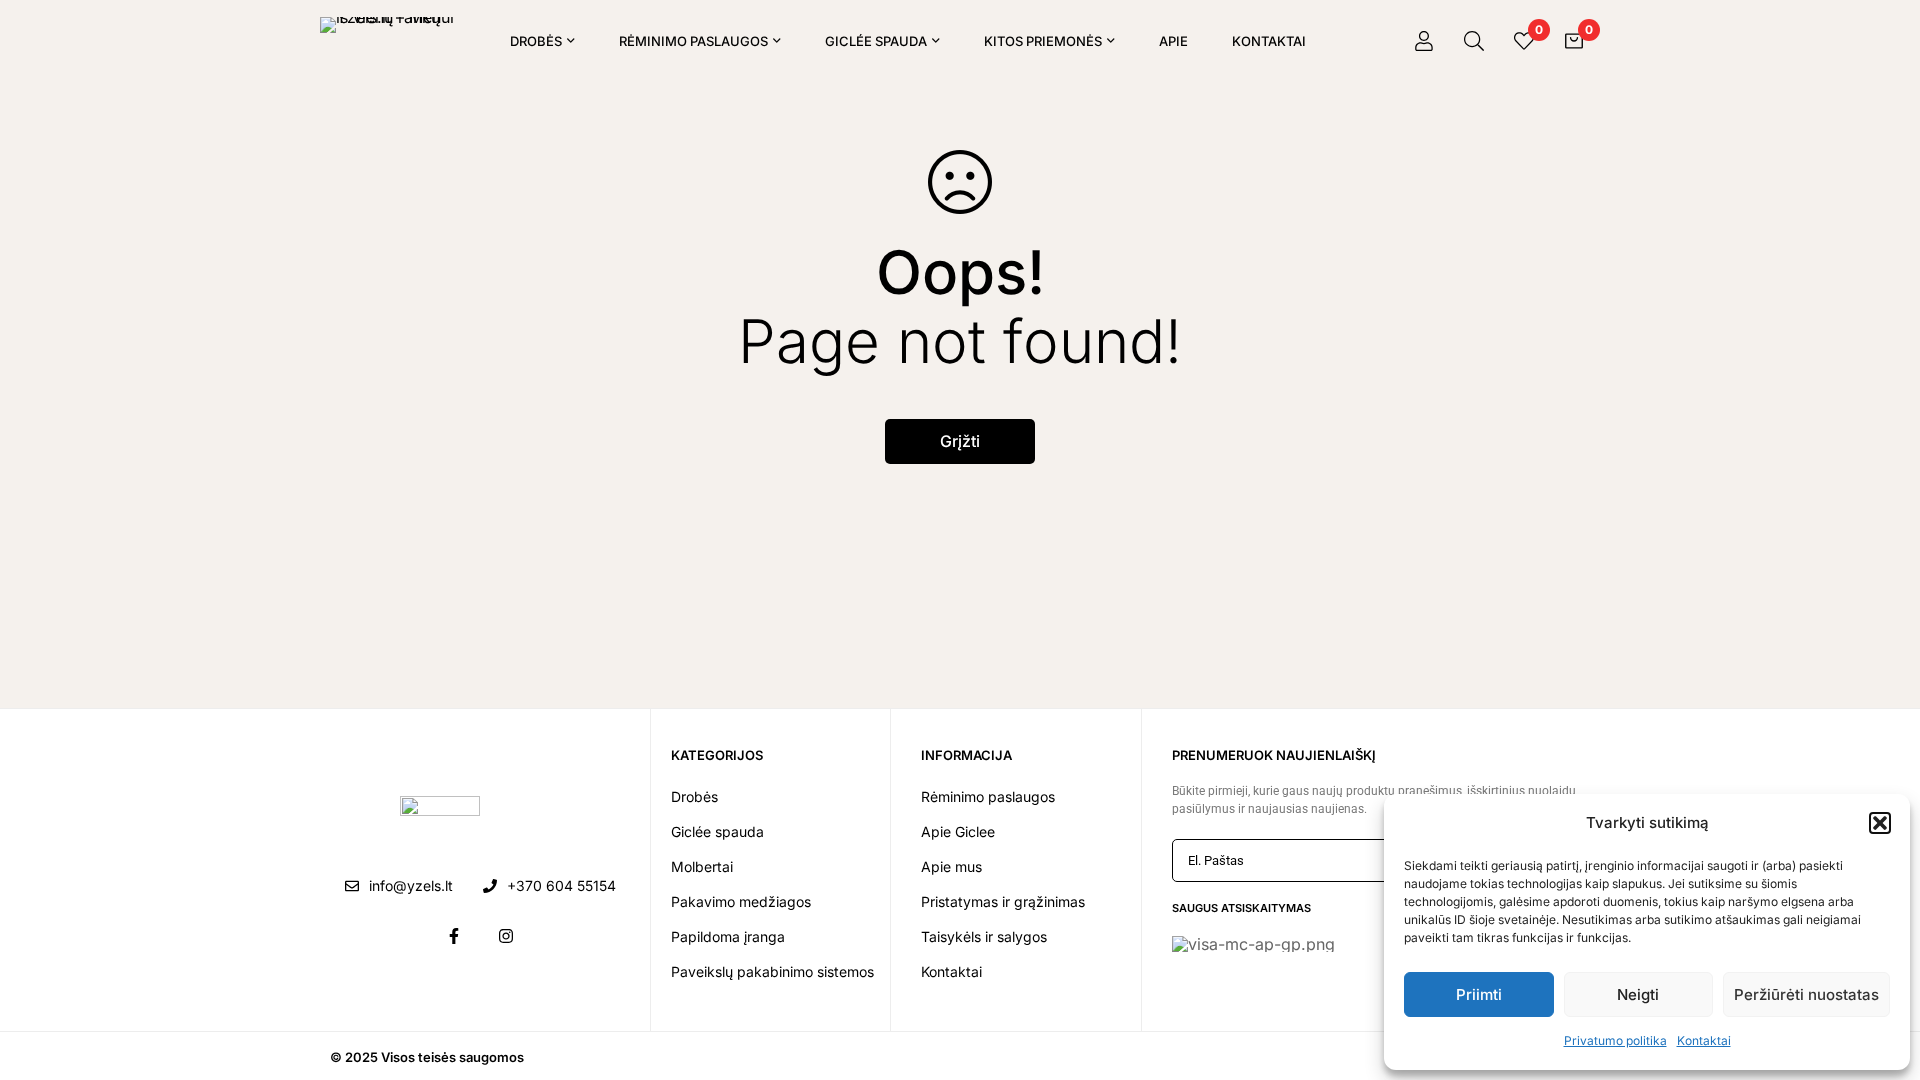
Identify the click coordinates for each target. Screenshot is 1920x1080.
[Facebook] (454, 936)
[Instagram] (506, 936)
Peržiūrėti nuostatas (1806, 994)
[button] (1880, 823)
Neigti (1638, 994)
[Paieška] (1474, 41)
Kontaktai (1704, 1040)
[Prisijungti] (1424, 41)
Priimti (1479, 994)
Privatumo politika (1615, 1040)
